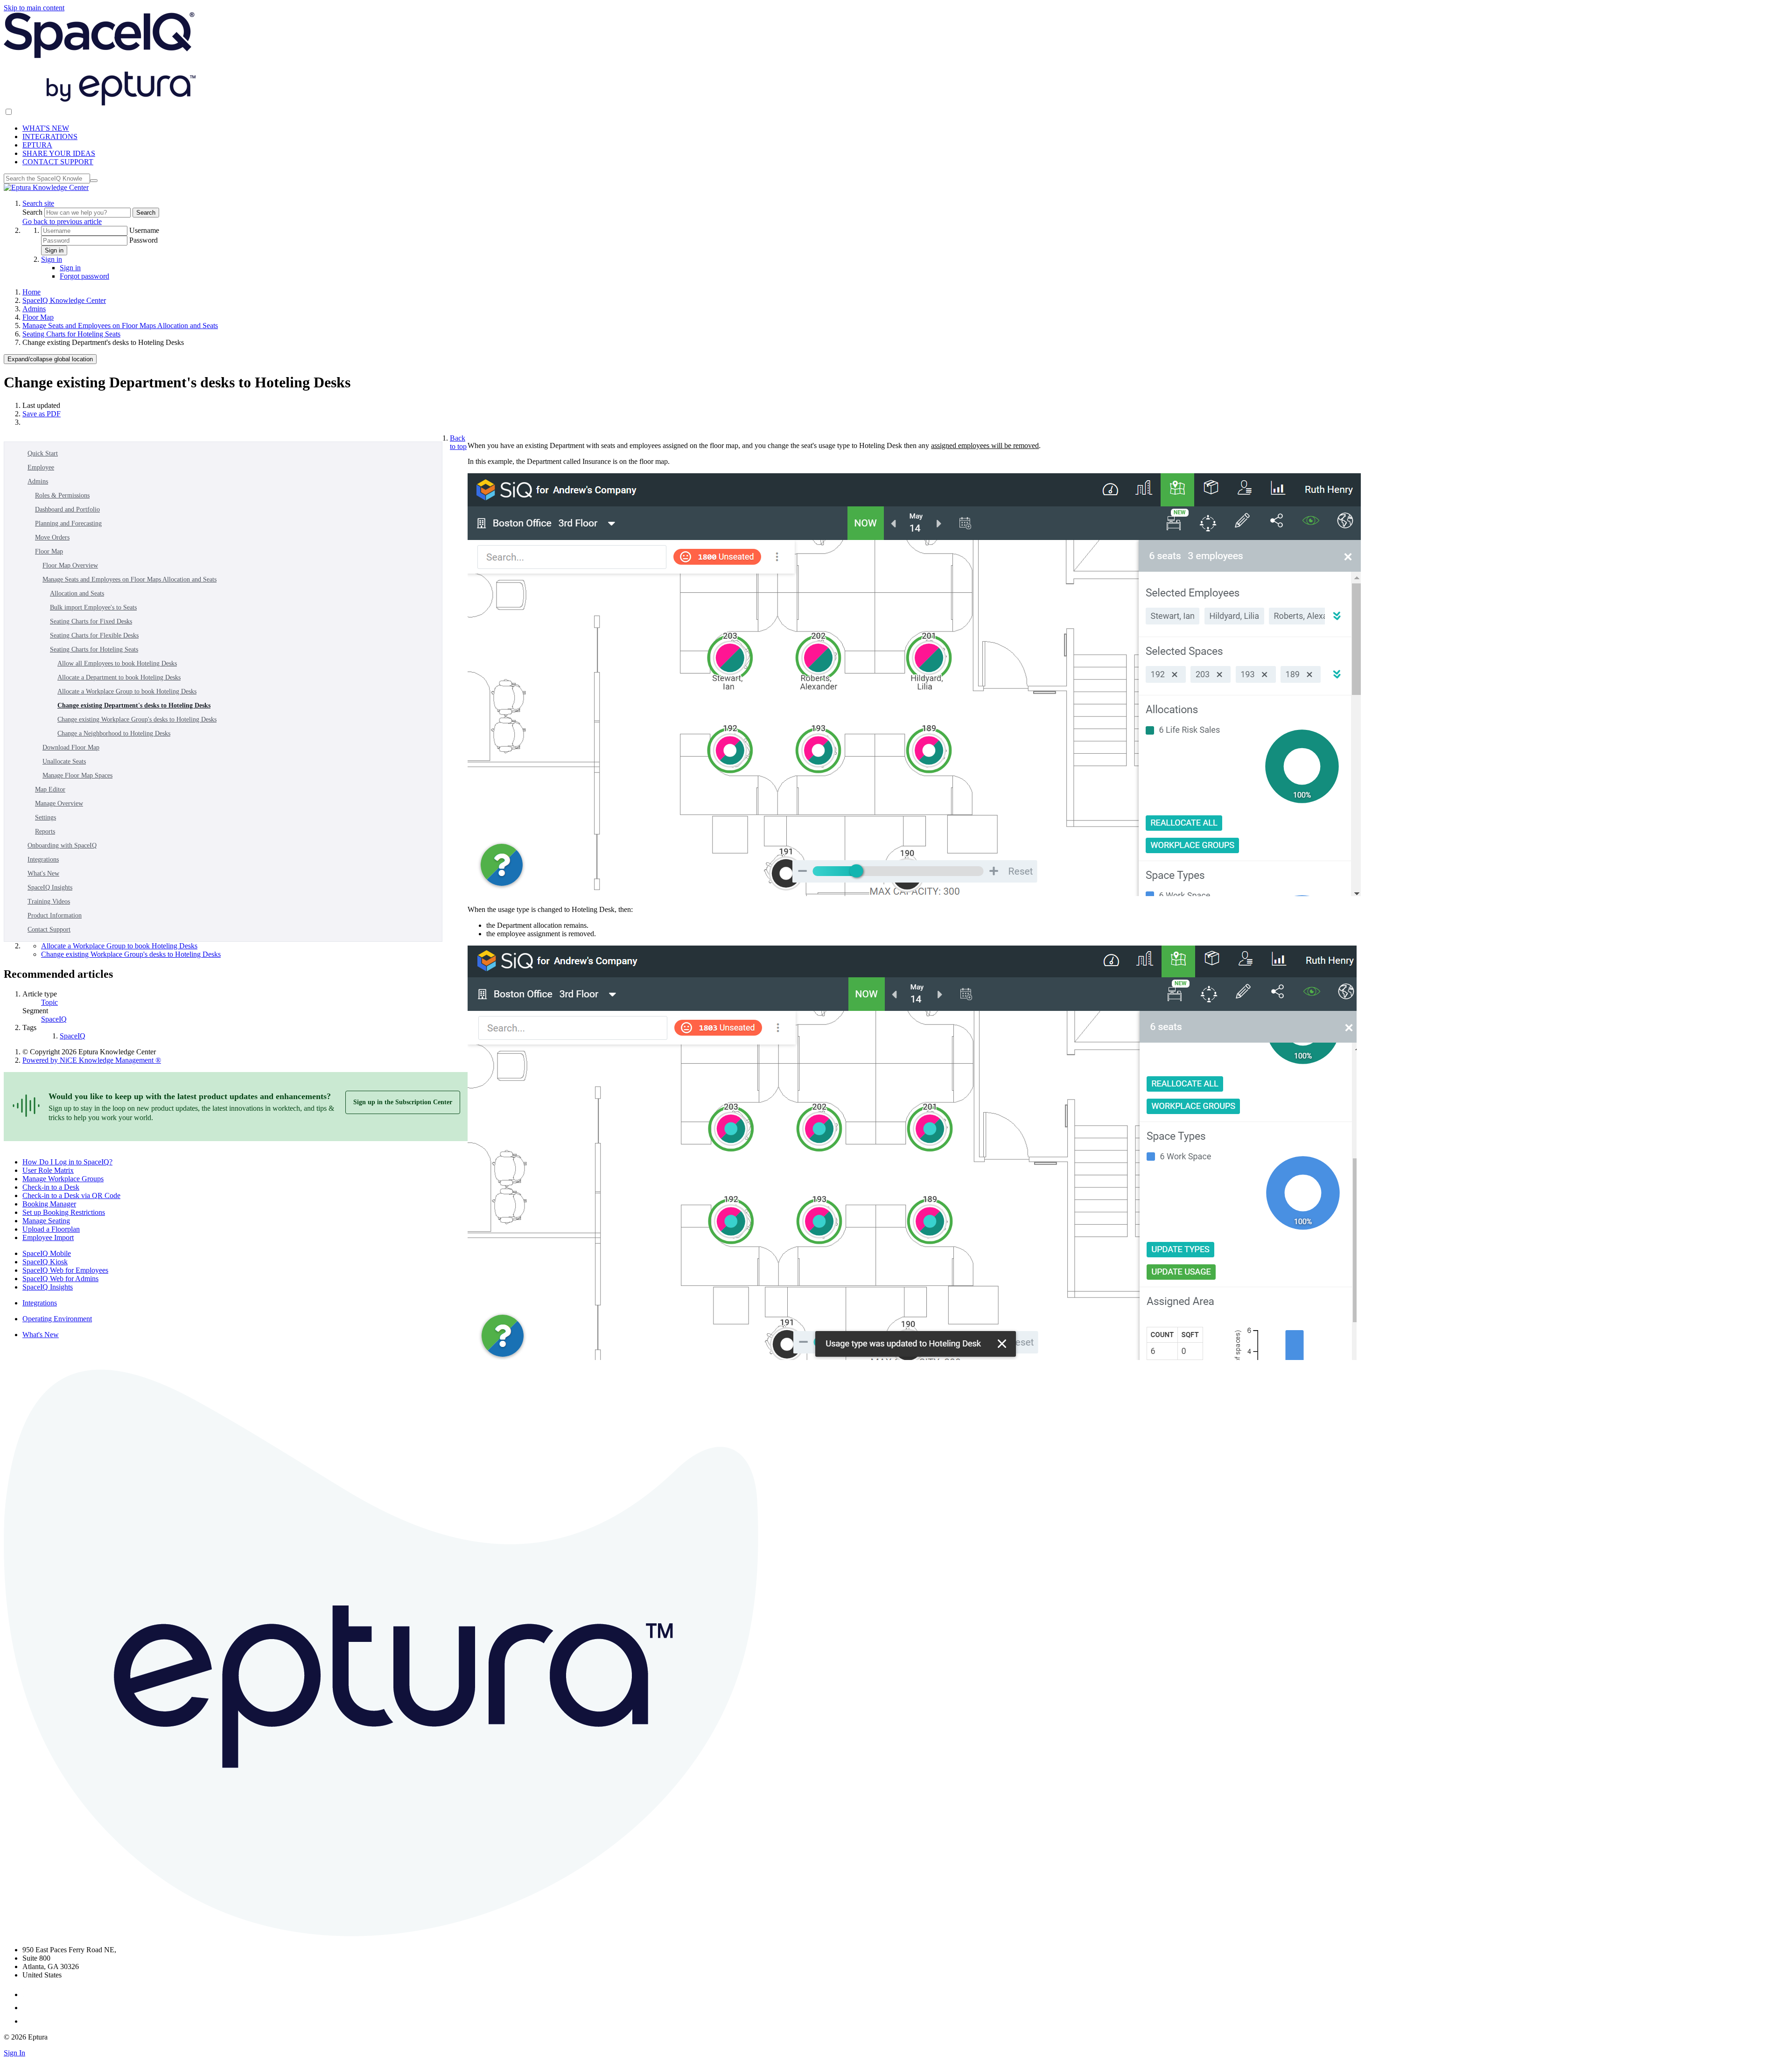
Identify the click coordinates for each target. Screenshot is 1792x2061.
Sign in (54, 250)
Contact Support (49, 929)
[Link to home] (46, 187)
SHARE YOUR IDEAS (59, 153)
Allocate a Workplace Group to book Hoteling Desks (127, 691)
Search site (38, 203)
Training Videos (49, 901)
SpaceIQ (54, 1019)
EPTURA (37, 145)
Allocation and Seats (77, 593)
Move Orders (52, 537)
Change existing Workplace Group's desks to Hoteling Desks (137, 719)
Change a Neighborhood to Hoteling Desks (114, 733)
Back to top (458, 442)
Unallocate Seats (64, 761)
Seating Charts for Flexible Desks (94, 635)
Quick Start (43, 453)
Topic (49, 1002)
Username (144, 230)
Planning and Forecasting (68, 523)
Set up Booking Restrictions (64, 1212)
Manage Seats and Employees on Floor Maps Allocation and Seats (120, 326)
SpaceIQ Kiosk (45, 1262)
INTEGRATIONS (50, 137)
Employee (41, 467)
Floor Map (38, 317)
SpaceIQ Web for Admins (60, 1279)
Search (33, 212)
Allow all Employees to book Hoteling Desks (117, 663)
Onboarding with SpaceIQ (62, 845)
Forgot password (84, 276)
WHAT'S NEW (46, 128)
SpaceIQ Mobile (47, 1253)
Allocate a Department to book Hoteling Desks (119, 677)
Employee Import (48, 1237)
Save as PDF (42, 414)
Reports (45, 831)
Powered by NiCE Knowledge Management (92, 1060)
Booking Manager (49, 1204)
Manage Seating (46, 1221)
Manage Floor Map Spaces (77, 775)
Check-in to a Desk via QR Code (71, 1195)
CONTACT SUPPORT (58, 162)
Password (143, 240)
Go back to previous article (62, 221)
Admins (34, 309)
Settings (45, 817)
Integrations (43, 859)
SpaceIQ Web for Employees (65, 1270)
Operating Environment (57, 1319)
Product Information (55, 915)
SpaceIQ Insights (50, 887)
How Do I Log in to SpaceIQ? (67, 1162)
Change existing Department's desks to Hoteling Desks (134, 705)
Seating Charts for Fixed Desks (91, 621)
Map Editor (50, 789)
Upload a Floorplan (51, 1229)
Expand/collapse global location (50, 359)
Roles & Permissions (62, 495)
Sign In (14, 2053)
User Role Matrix (48, 1170)
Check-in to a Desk (51, 1187)
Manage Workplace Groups (63, 1179)
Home (31, 292)
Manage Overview (59, 803)
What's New (43, 873)
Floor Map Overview (70, 565)
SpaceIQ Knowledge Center (64, 300)
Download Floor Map (71, 747)
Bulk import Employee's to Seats (93, 607)
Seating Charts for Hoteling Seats (71, 334)
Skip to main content (34, 8)
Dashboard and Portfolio (67, 509)
